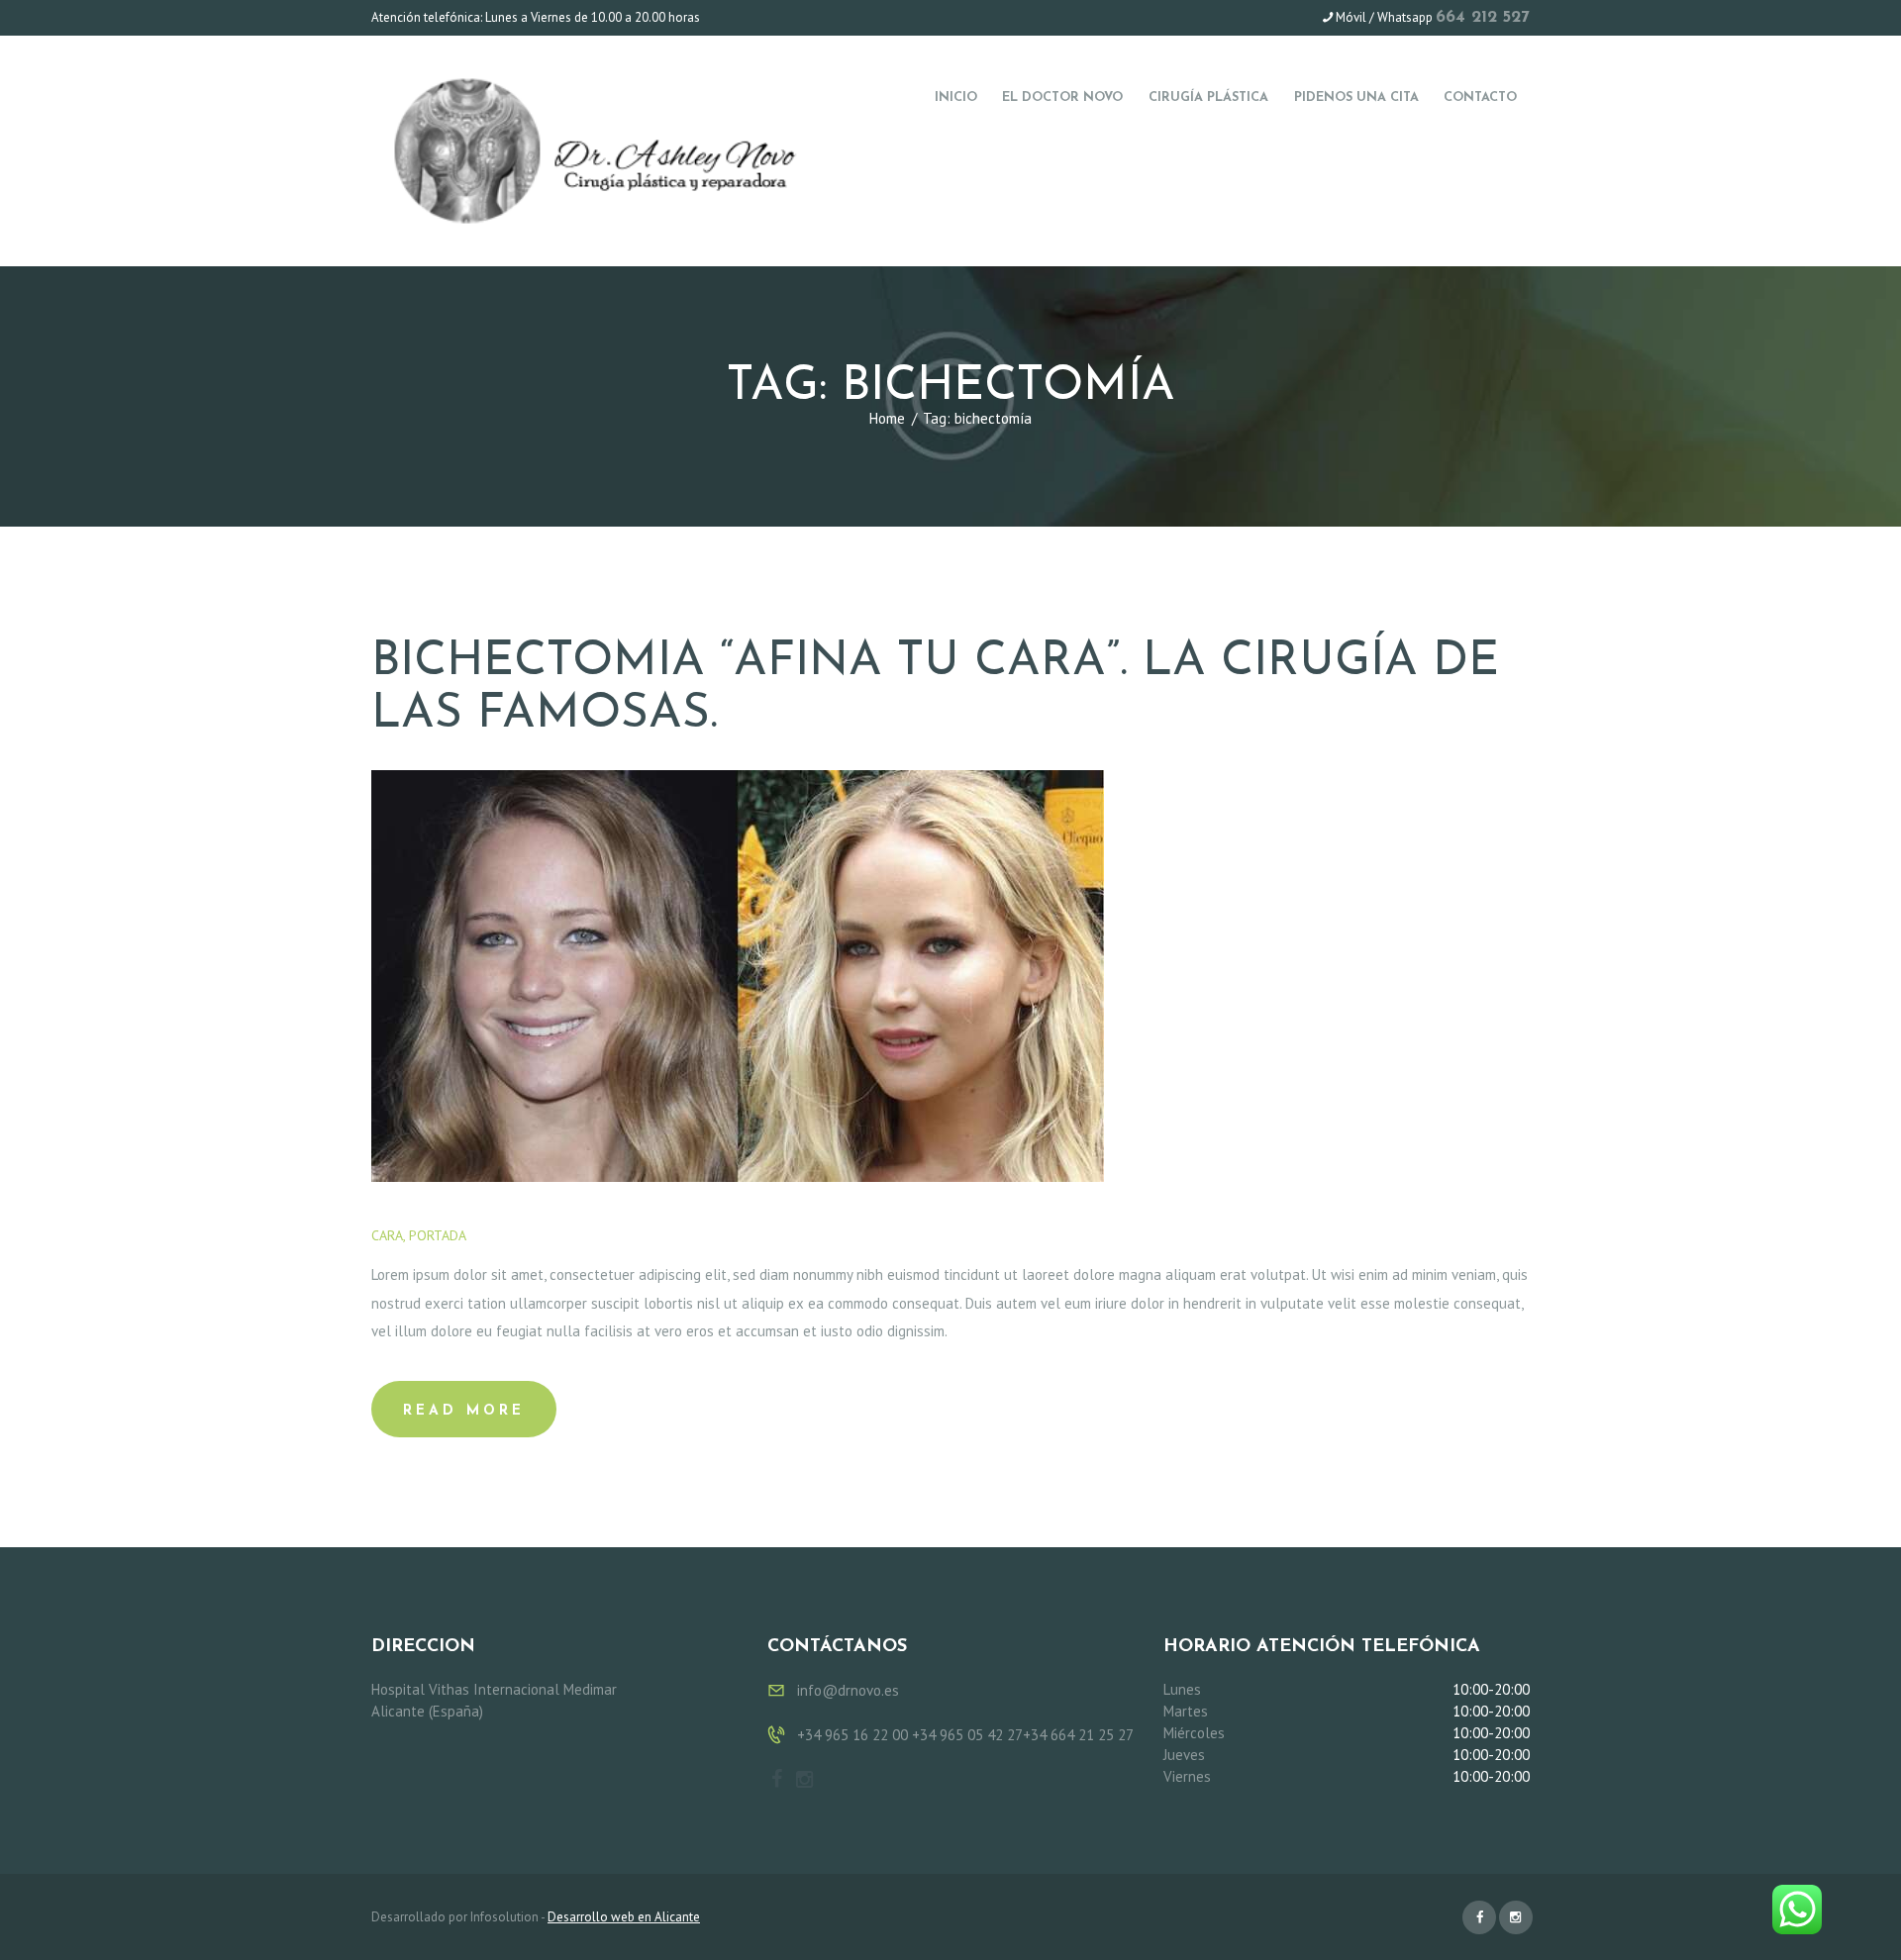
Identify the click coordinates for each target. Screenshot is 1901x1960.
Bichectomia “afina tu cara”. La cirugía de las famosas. (935, 688)
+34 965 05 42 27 (967, 1735)
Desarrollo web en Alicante (624, 1917)
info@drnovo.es (848, 1690)
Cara (387, 1235)
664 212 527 (1483, 17)
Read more (464, 1411)
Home (887, 418)
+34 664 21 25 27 (1078, 1735)
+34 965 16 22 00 (852, 1735)
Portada (437, 1235)
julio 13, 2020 (529, 1235)
